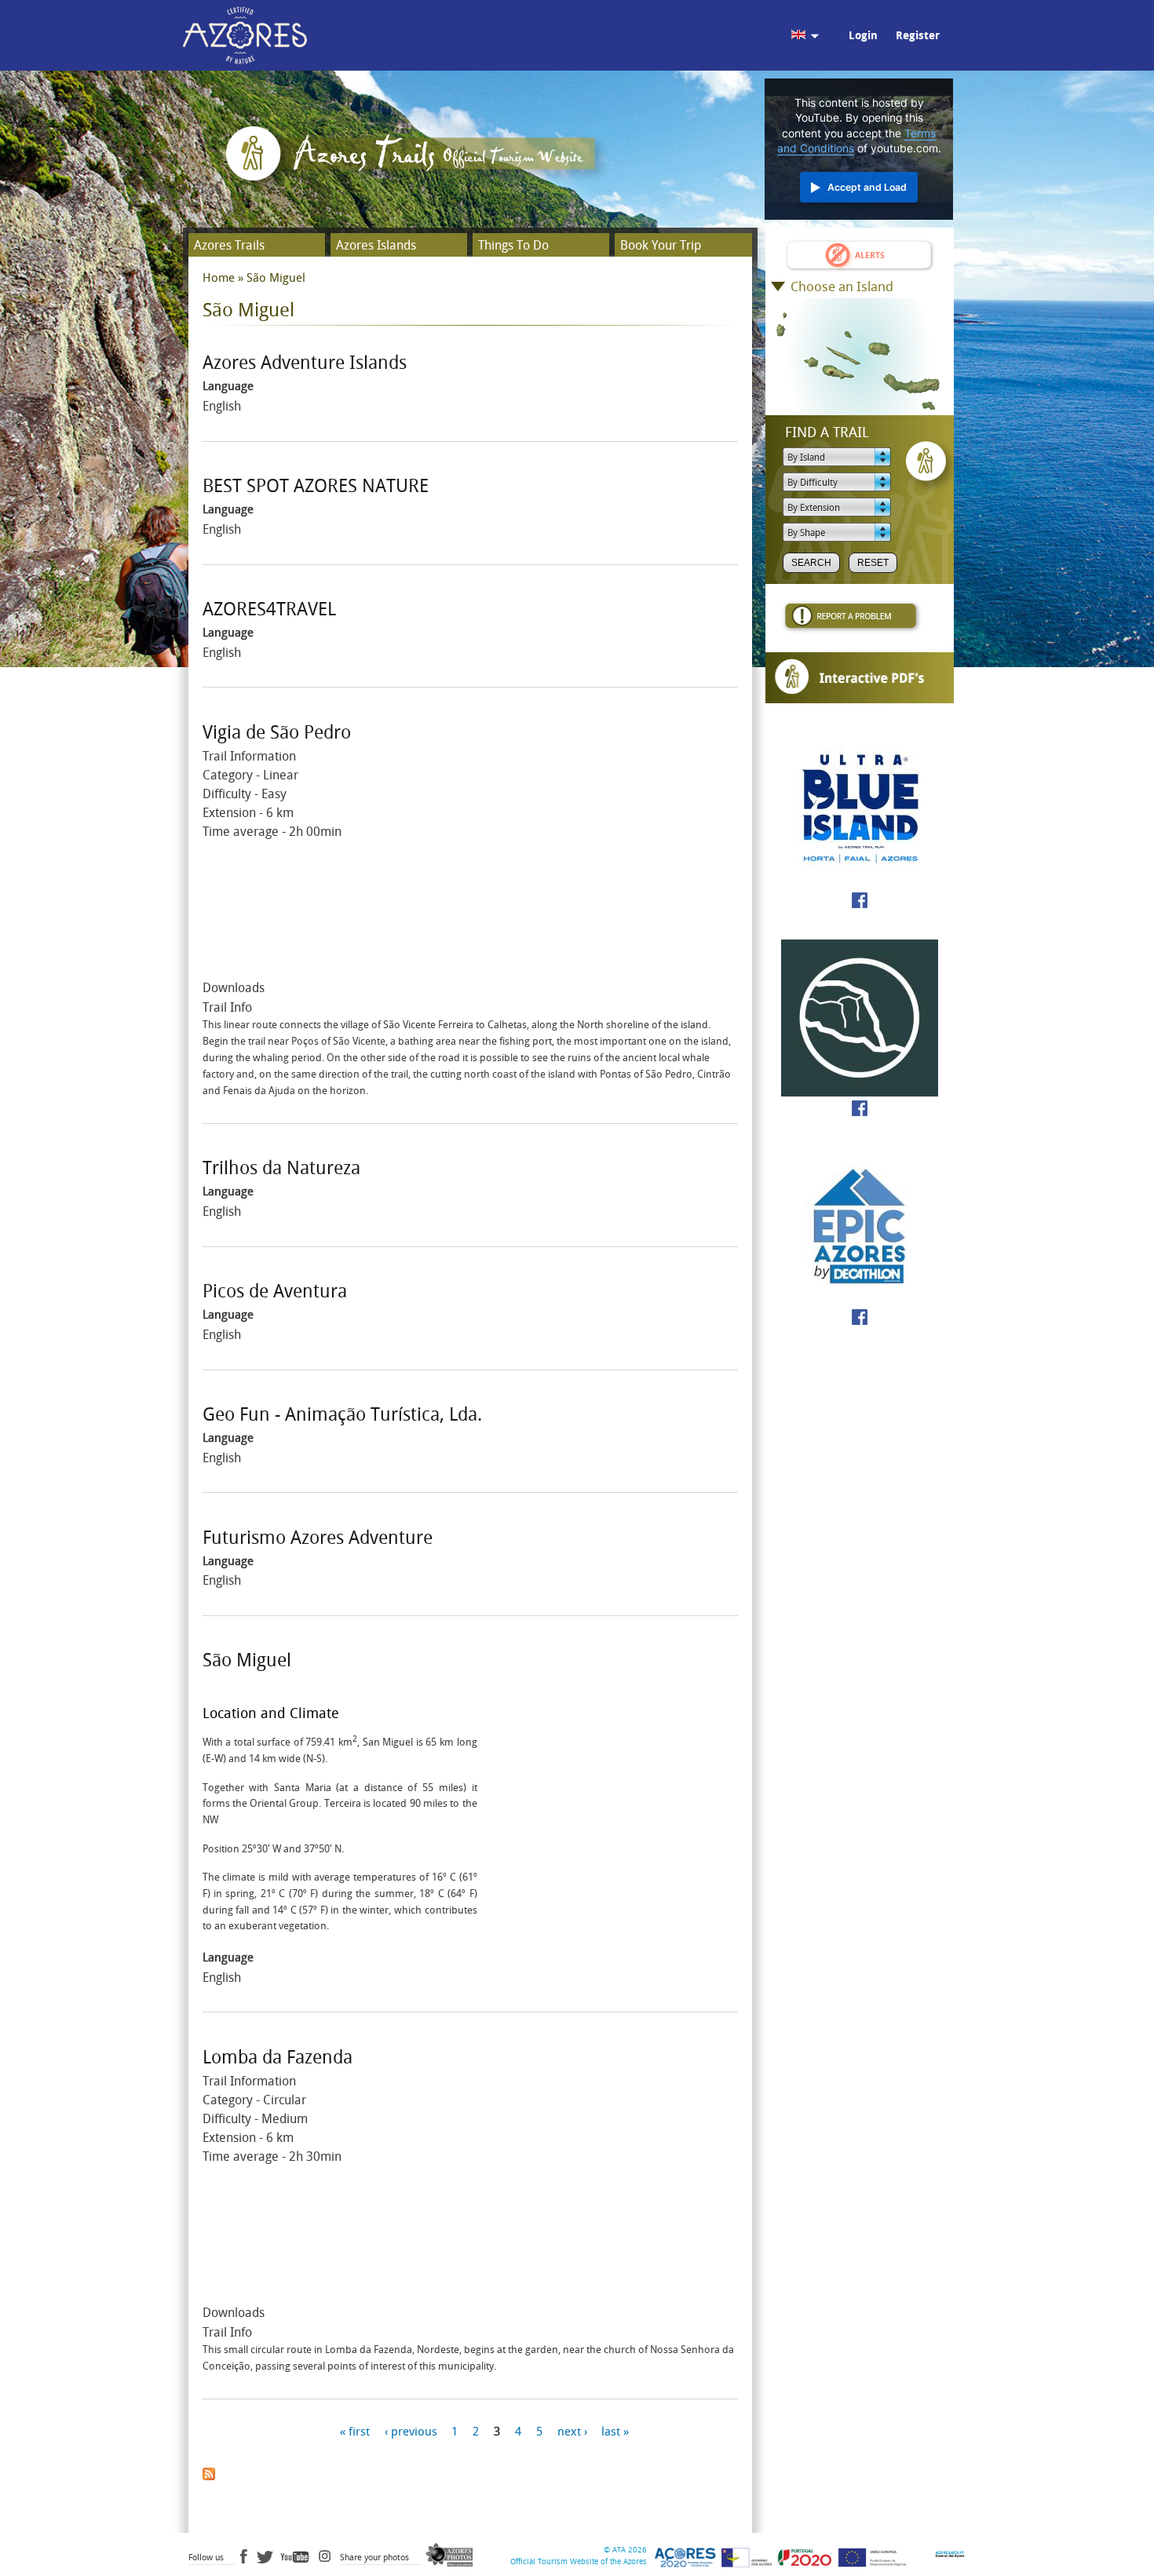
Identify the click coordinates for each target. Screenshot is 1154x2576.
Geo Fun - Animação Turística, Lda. (342, 1415)
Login (863, 36)
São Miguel (247, 1660)
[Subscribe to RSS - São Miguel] (209, 2470)
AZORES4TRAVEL (269, 609)
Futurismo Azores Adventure (318, 1538)
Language (228, 386)
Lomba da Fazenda (278, 2058)
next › (572, 2432)
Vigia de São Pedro (277, 733)
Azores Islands (376, 245)
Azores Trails (229, 245)
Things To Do (513, 245)
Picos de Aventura (275, 1292)
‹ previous (411, 2432)
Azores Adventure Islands (305, 363)
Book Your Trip (661, 245)
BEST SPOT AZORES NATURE (316, 486)
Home (219, 278)
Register (918, 36)
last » (615, 2432)
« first (355, 2432)
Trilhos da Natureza (281, 1168)
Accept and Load (867, 187)
